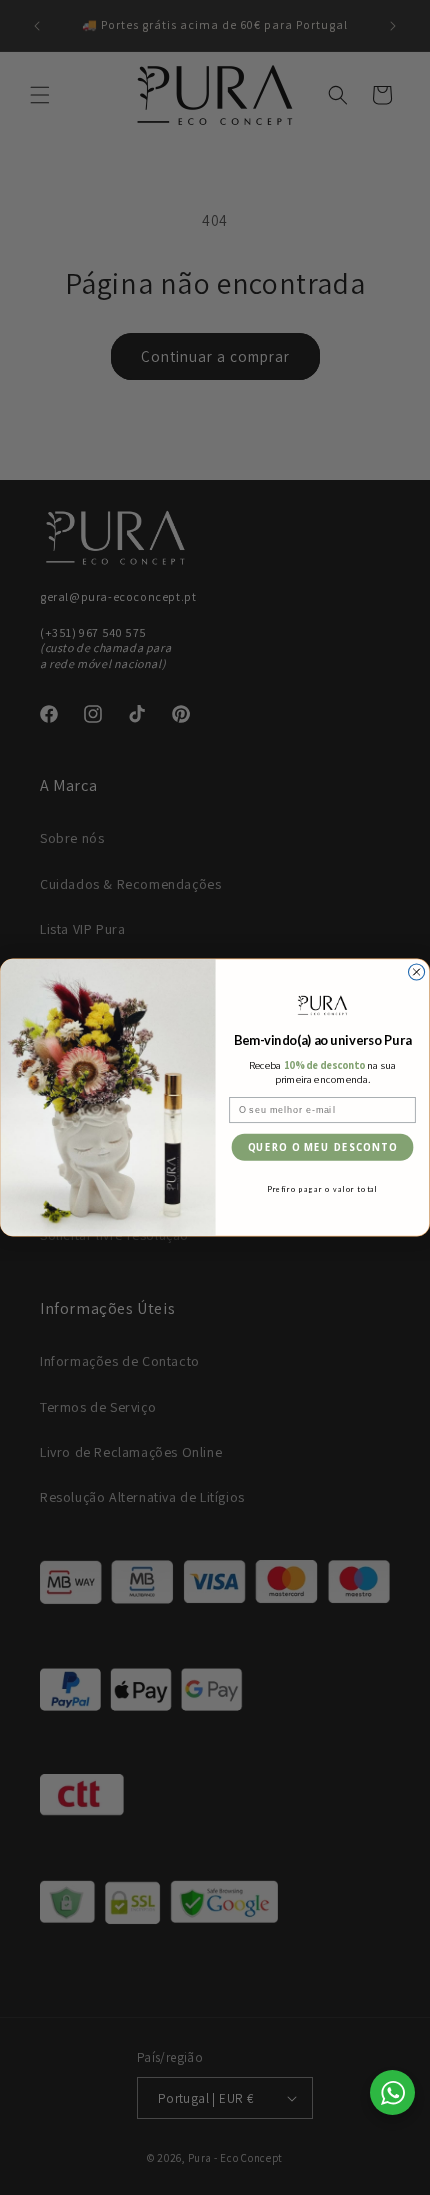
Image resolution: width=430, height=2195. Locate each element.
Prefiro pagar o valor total (322, 1189)
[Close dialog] (417, 972)
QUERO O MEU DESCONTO (322, 1147)
